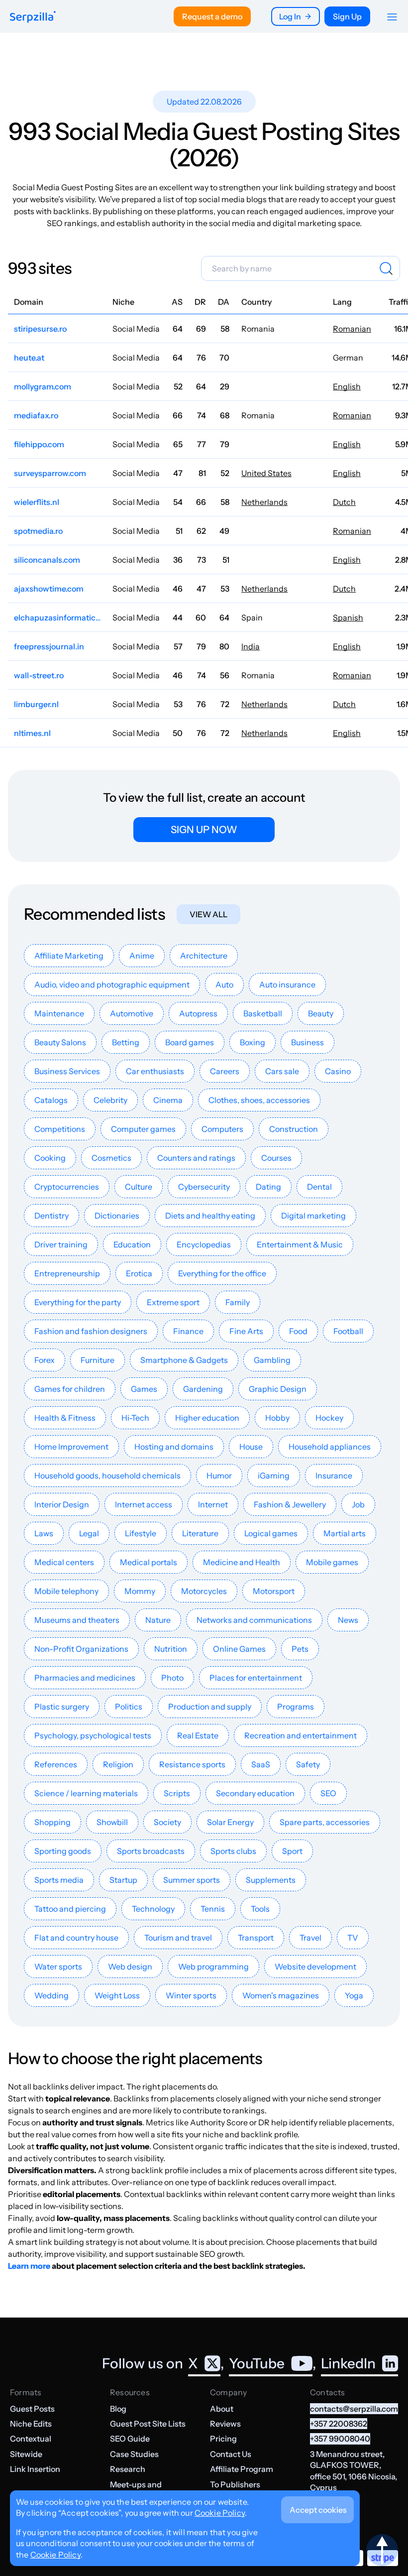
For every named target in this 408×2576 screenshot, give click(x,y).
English (347, 386)
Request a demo (212, 16)
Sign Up (347, 16)
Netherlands (264, 502)
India (251, 646)
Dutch (344, 502)
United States (266, 473)
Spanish (348, 617)
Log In (290, 16)
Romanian (352, 329)
